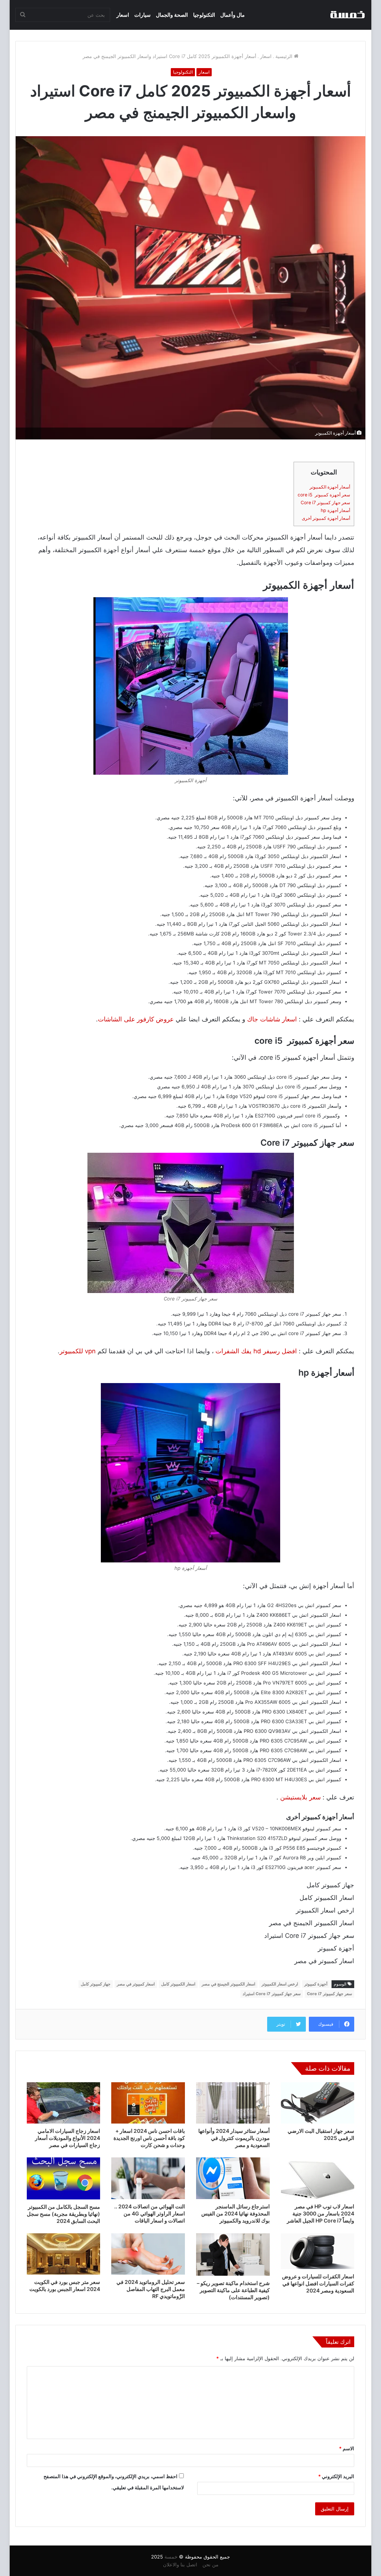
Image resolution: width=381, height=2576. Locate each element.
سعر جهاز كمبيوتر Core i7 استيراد (272, 1994)
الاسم (347, 2448)
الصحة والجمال (172, 15)
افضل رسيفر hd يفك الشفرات (256, 1351)
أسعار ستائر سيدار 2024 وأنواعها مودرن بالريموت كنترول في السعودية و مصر (234, 2138)
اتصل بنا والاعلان (180, 2564)
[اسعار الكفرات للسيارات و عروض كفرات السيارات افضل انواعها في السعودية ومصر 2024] (318, 2251)
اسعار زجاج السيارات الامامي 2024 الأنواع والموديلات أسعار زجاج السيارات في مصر (68, 2138)
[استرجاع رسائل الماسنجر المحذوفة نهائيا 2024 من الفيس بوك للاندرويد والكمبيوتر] (233, 2178)
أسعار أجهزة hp (335, 510)
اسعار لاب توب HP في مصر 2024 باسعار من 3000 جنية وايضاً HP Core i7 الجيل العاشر (321, 2213)
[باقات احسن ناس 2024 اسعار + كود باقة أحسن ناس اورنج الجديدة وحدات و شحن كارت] (148, 2103)
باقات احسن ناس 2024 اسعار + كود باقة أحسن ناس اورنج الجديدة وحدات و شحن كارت (149, 2138)
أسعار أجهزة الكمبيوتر (330, 487)
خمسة (171, 2557)
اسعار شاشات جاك (272, 1019)
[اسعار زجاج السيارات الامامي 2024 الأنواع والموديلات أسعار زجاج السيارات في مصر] (64, 2103)
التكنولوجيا (204, 15)
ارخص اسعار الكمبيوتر (280, 1984)
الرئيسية (285, 56)
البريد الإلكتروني (336, 2476)
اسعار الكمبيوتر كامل (178, 1984)
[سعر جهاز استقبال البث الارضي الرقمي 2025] (318, 2103)
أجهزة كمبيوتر (316, 1984)
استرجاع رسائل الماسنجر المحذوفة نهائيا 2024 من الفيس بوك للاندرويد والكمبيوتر (236, 2213)
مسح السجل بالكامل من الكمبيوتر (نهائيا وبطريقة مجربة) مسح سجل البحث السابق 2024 (63, 2214)
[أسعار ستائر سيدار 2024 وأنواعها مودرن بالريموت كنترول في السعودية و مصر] (233, 2103)
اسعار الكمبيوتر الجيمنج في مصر (228, 1984)
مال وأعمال (233, 15)
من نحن (210, 2564)
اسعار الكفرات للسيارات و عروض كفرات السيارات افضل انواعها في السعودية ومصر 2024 (318, 2283)
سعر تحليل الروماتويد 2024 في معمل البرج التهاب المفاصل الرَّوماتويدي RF (151, 2289)
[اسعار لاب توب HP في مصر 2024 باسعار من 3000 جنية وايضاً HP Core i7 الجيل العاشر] (318, 2178)
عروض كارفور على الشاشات (136, 1019)
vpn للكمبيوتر (78, 1351)
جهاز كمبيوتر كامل (96, 1984)
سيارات (143, 15)
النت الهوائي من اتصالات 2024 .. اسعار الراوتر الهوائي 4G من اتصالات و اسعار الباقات (150, 2213)
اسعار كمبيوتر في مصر (136, 1984)
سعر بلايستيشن (300, 1797)
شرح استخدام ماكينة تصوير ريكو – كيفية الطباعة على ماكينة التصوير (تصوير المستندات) (233, 2290)
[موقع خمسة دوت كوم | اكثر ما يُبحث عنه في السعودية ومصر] (347, 15)
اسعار (123, 15)
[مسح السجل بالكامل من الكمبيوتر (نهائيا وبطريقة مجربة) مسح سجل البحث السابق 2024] (64, 2178)
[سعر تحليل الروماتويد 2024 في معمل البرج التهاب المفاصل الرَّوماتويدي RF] (148, 2254)
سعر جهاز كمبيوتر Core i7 (325, 503)
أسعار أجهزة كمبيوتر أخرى (326, 518)
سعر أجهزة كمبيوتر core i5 (324, 495)
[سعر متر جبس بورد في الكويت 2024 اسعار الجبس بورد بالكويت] (64, 2254)
